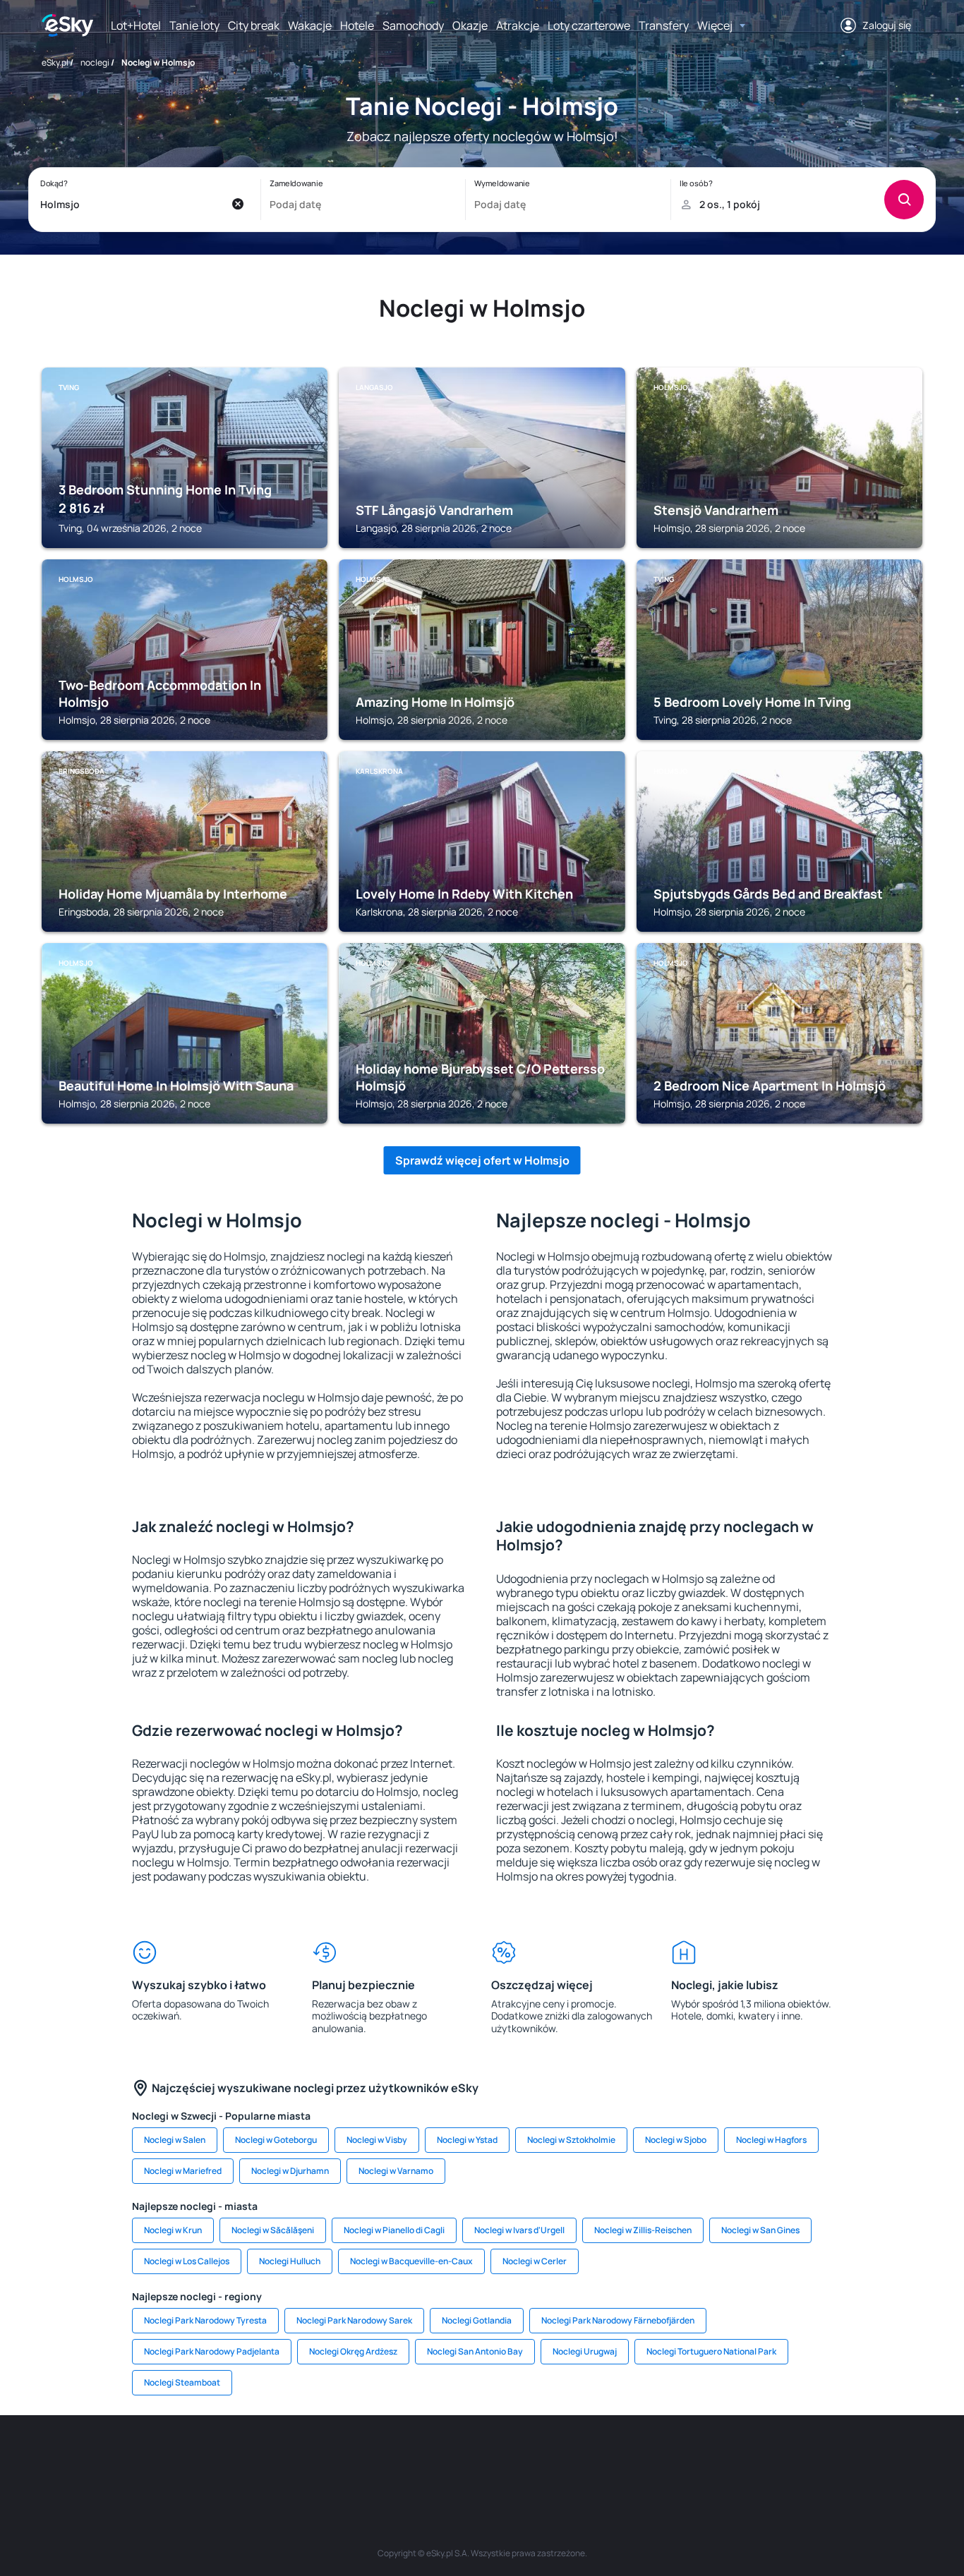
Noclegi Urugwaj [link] (585, 2351)
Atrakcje (518, 25)
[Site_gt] (736, 2457)
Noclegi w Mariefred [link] (183, 2171)
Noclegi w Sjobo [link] (676, 2140)
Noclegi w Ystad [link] (467, 2140)
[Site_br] (143, 2457)
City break (254, 25)
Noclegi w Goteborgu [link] (276, 2140)
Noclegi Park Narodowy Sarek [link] (354, 2320)
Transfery (664, 25)
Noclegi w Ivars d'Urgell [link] (519, 2230)
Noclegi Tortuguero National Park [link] (711, 2351)
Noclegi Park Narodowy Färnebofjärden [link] (618, 2320)
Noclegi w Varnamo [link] (396, 2171)
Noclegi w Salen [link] (175, 2140)
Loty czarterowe (589, 25)
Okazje (470, 25)
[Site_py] (821, 2457)
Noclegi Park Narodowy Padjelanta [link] (212, 2351)
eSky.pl (55, 62)
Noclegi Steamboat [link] (182, 2382)
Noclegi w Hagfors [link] (771, 2140)
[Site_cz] (355, 2457)
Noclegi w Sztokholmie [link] (571, 2140)
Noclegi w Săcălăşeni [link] (273, 2230)
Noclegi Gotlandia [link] (477, 2320)
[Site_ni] (694, 2457)
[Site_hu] (482, 2457)
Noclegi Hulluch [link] (290, 2261)
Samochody (413, 25)
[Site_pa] (609, 2457)
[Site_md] (397, 2457)
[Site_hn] (778, 2457)
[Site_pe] (270, 2457)
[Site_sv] (651, 2457)
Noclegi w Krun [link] (173, 2230)
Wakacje (310, 25)
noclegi (95, 62)
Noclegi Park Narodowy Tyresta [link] (205, 2320)
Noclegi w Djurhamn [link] (290, 2171)
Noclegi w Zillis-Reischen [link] (643, 2230)
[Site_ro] (186, 2457)
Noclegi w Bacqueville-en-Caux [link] (411, 2261)
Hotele (357, 25)
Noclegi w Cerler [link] (535, 2261)
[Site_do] (567, 2457)
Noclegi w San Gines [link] (760, 2230)
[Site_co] (524, 2457)
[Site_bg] (228, 2457)
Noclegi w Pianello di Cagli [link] (394, 2230)
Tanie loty (194, 25)
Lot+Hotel (136, 25)
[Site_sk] (440, 2457)
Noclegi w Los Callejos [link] (187, 2261)
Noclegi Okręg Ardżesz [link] (353, 2351)
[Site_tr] (313, 2457)
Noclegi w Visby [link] (377, 2140)
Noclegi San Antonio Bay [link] (475, 2351)
